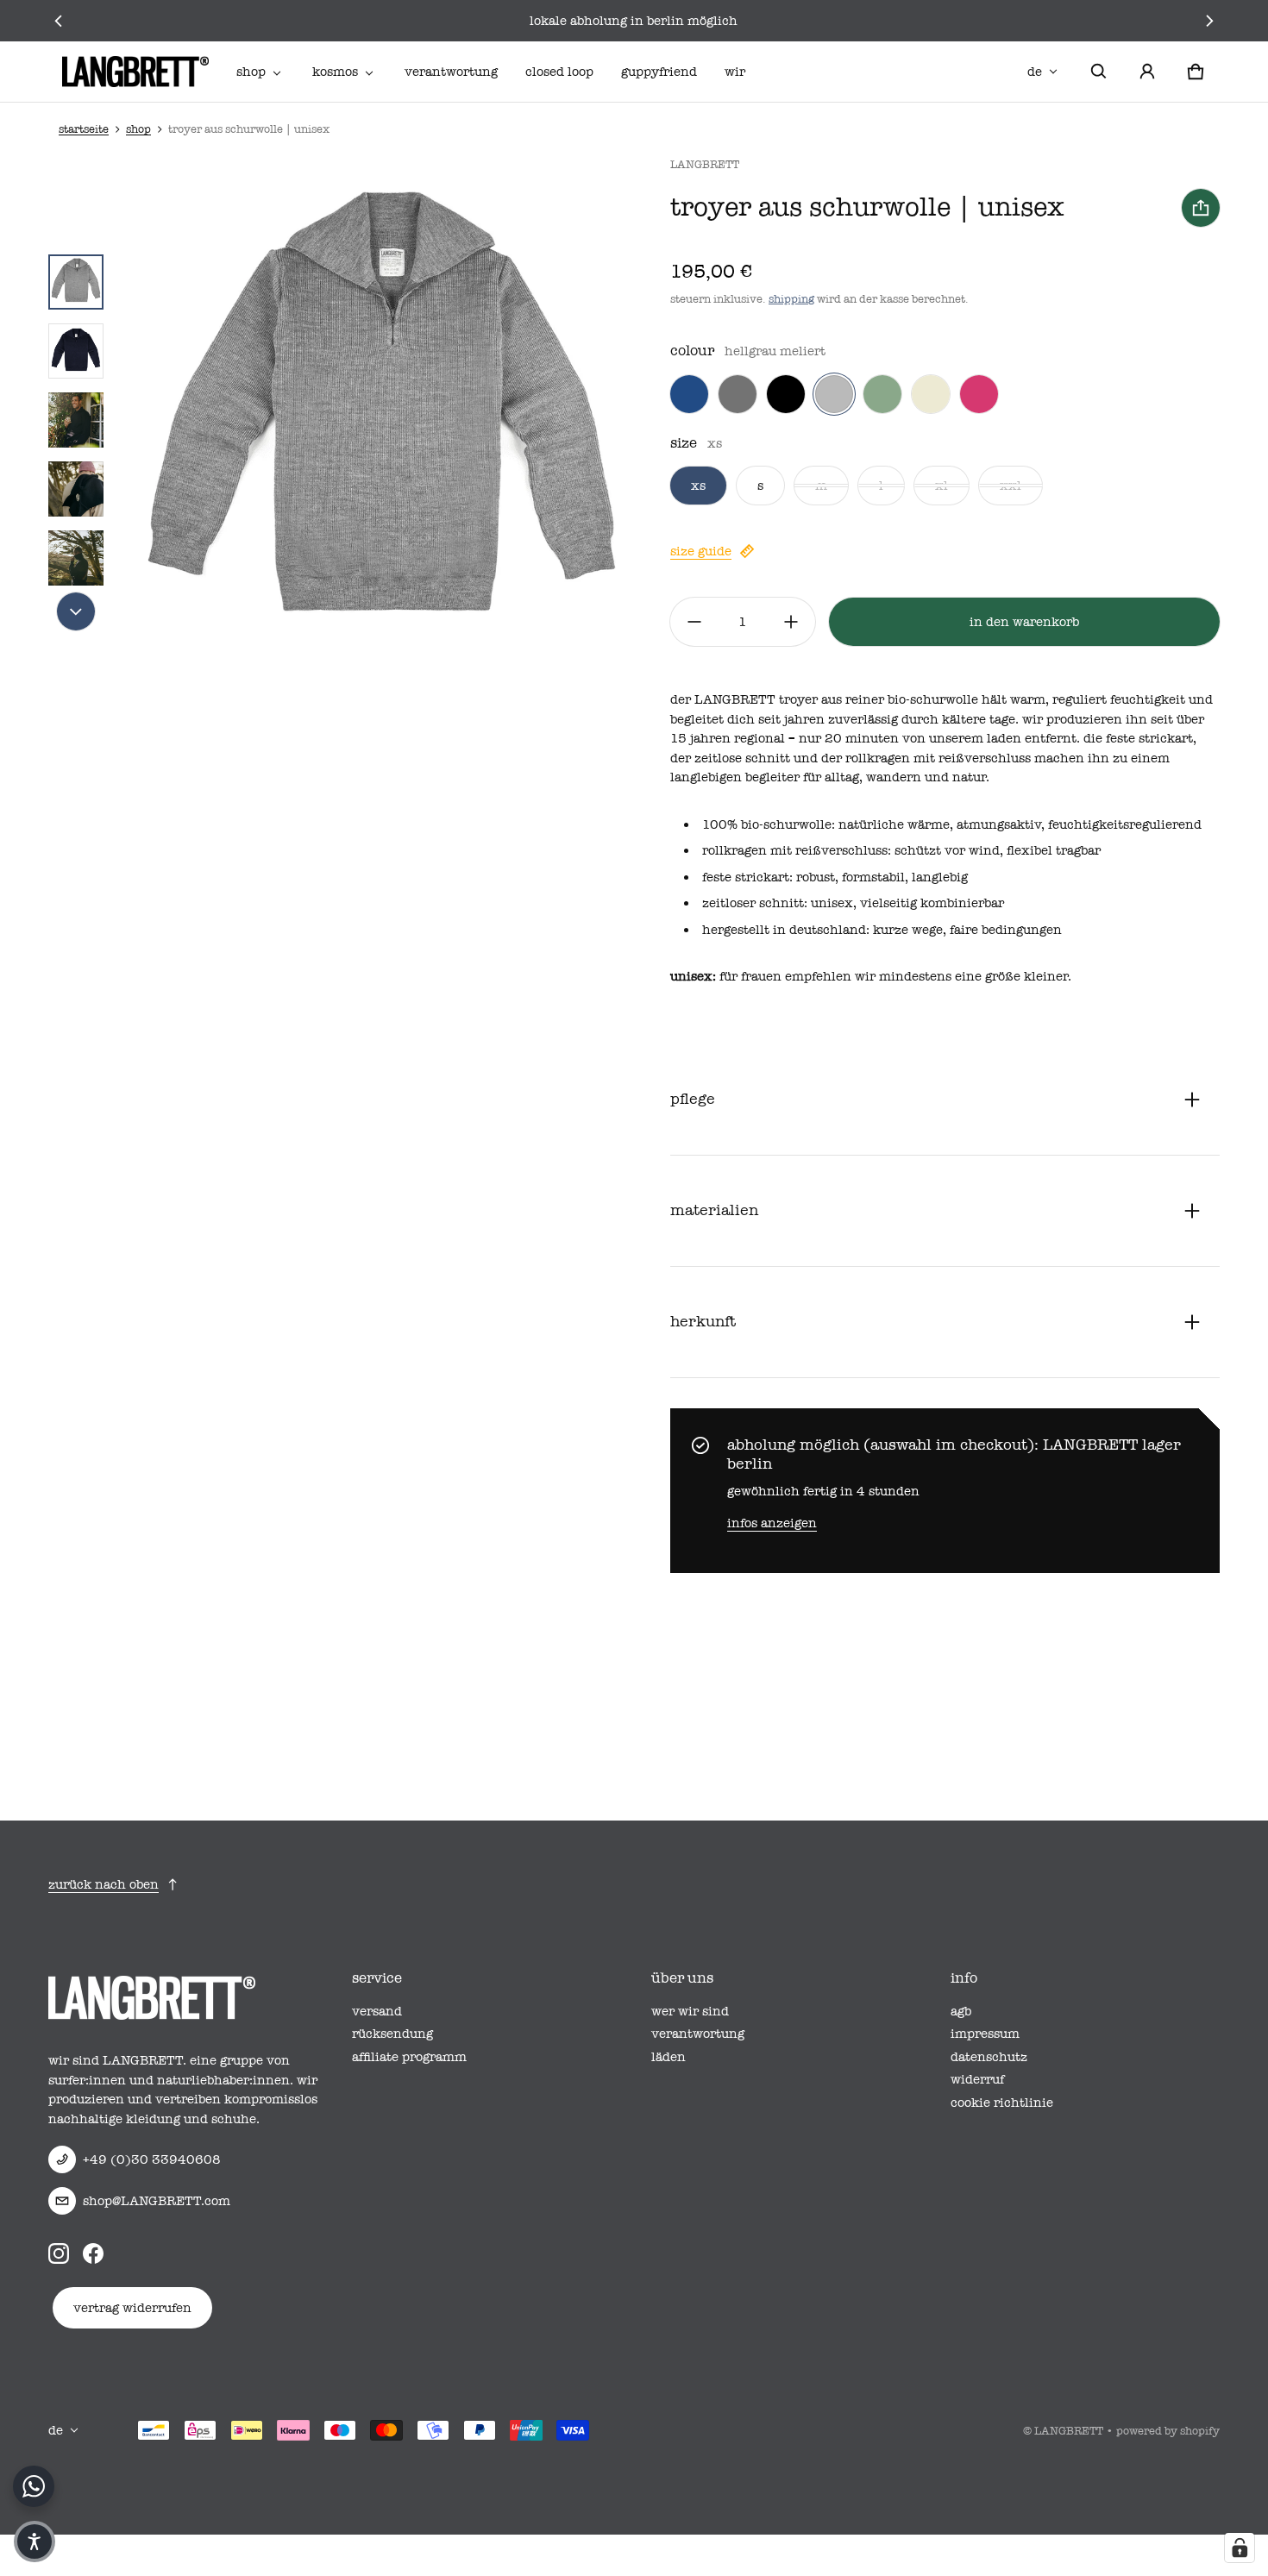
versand (377, 2011)
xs (698, 486)
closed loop (559, 72)
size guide (701, 551)
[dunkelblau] (689, 394)
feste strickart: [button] (749, 877)
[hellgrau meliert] (834, 394)
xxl (1011, 486)
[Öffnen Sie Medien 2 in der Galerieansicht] (76, 351)
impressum (985, 2034)
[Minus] (694, 622)
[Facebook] (93, 2253)
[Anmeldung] (1147, 72)
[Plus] (791, 622)
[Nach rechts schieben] (1210, 21)
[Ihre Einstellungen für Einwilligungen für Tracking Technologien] (1240, 2548)
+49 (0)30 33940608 (152, 2159)
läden (669, 2057)
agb (961, 2011)
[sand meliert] (931, 394)
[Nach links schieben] (58, 21)
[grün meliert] (882, 394)
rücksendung (392, 2034)
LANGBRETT (1069, 2431)
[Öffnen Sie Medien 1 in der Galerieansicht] (76, 282)
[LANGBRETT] (135, 72)
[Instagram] (59, 2253)
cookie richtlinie (1002, 2103)
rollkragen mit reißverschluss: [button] (798, 850)
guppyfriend (659, 72)
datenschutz (989, 2057)
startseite (84, 129)
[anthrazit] (738, 394)
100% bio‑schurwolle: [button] (770, 824)
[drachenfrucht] (979, 394)
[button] (1099, 72)
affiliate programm (409, 2057)
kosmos (335, 72)
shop (251, 72)
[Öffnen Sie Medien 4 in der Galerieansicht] (76, 489)
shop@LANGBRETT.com (157, 2201)
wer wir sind (690, 2011)
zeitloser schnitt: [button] (756, 903)
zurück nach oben (104, 1884)
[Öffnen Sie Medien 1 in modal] (382, 420)
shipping (791, 299)
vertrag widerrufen (132, 2308)
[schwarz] (786, 394)
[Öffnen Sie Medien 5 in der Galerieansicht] (76, 558)
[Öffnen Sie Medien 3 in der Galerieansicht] (76, 420)
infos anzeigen (772, 1523)
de (1035, 72)
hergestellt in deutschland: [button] (788, 930)
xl (942, 486)
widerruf (977, 2079)
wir (735, 72)
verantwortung (451, 72)
